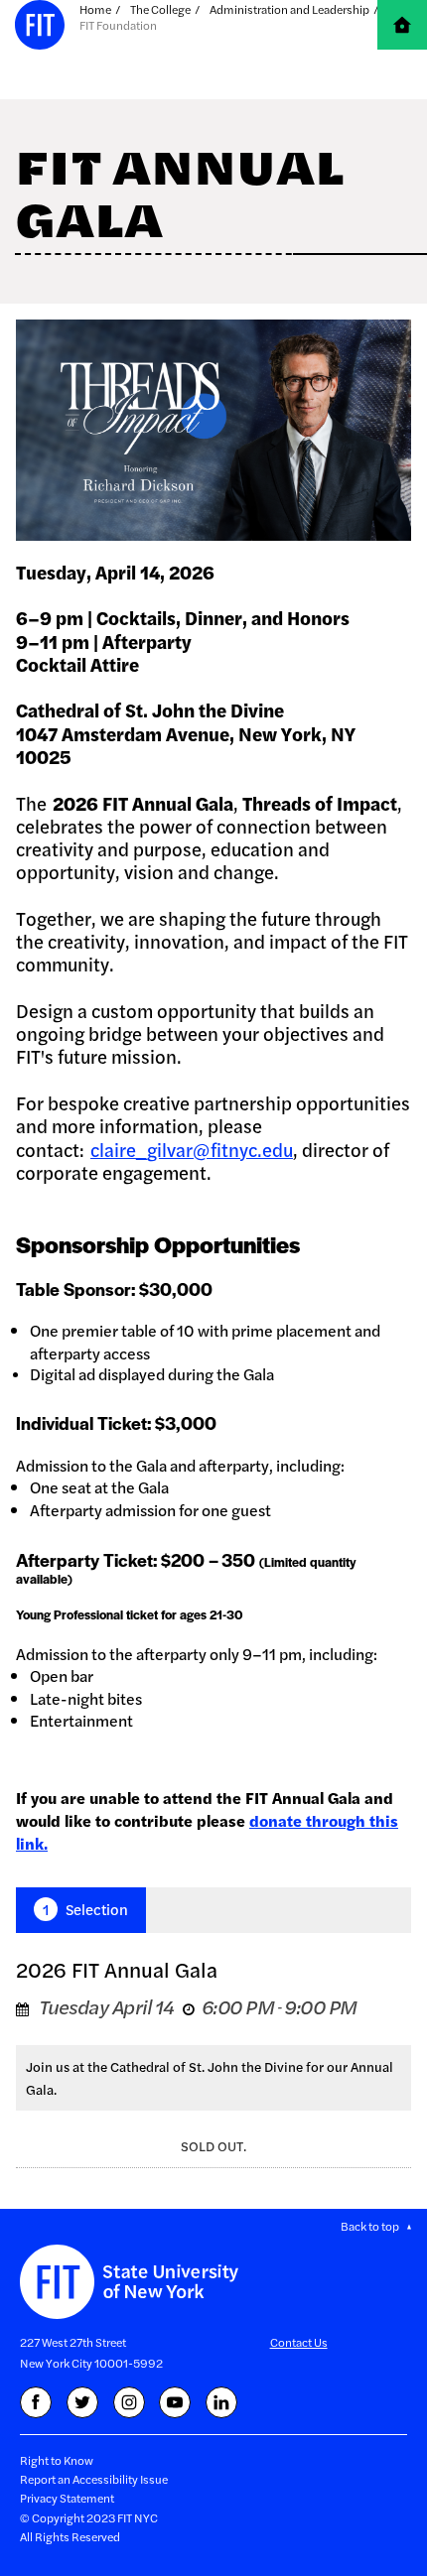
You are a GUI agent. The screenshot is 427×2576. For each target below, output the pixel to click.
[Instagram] (129, 2402)
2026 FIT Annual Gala (117, 1969)
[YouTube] (175, 2402)
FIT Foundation (118, 25)
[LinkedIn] (221, 2402)
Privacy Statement (67, 2498)
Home (95, 9)
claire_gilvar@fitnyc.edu (192, 1150)
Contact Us (299, 2342)
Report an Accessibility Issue (94, 2479)
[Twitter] (82, 2402)
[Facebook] (36, 2402)
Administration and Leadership (289, 9)
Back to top (370, 2226)
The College (160, 9)
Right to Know (57, 2460)
